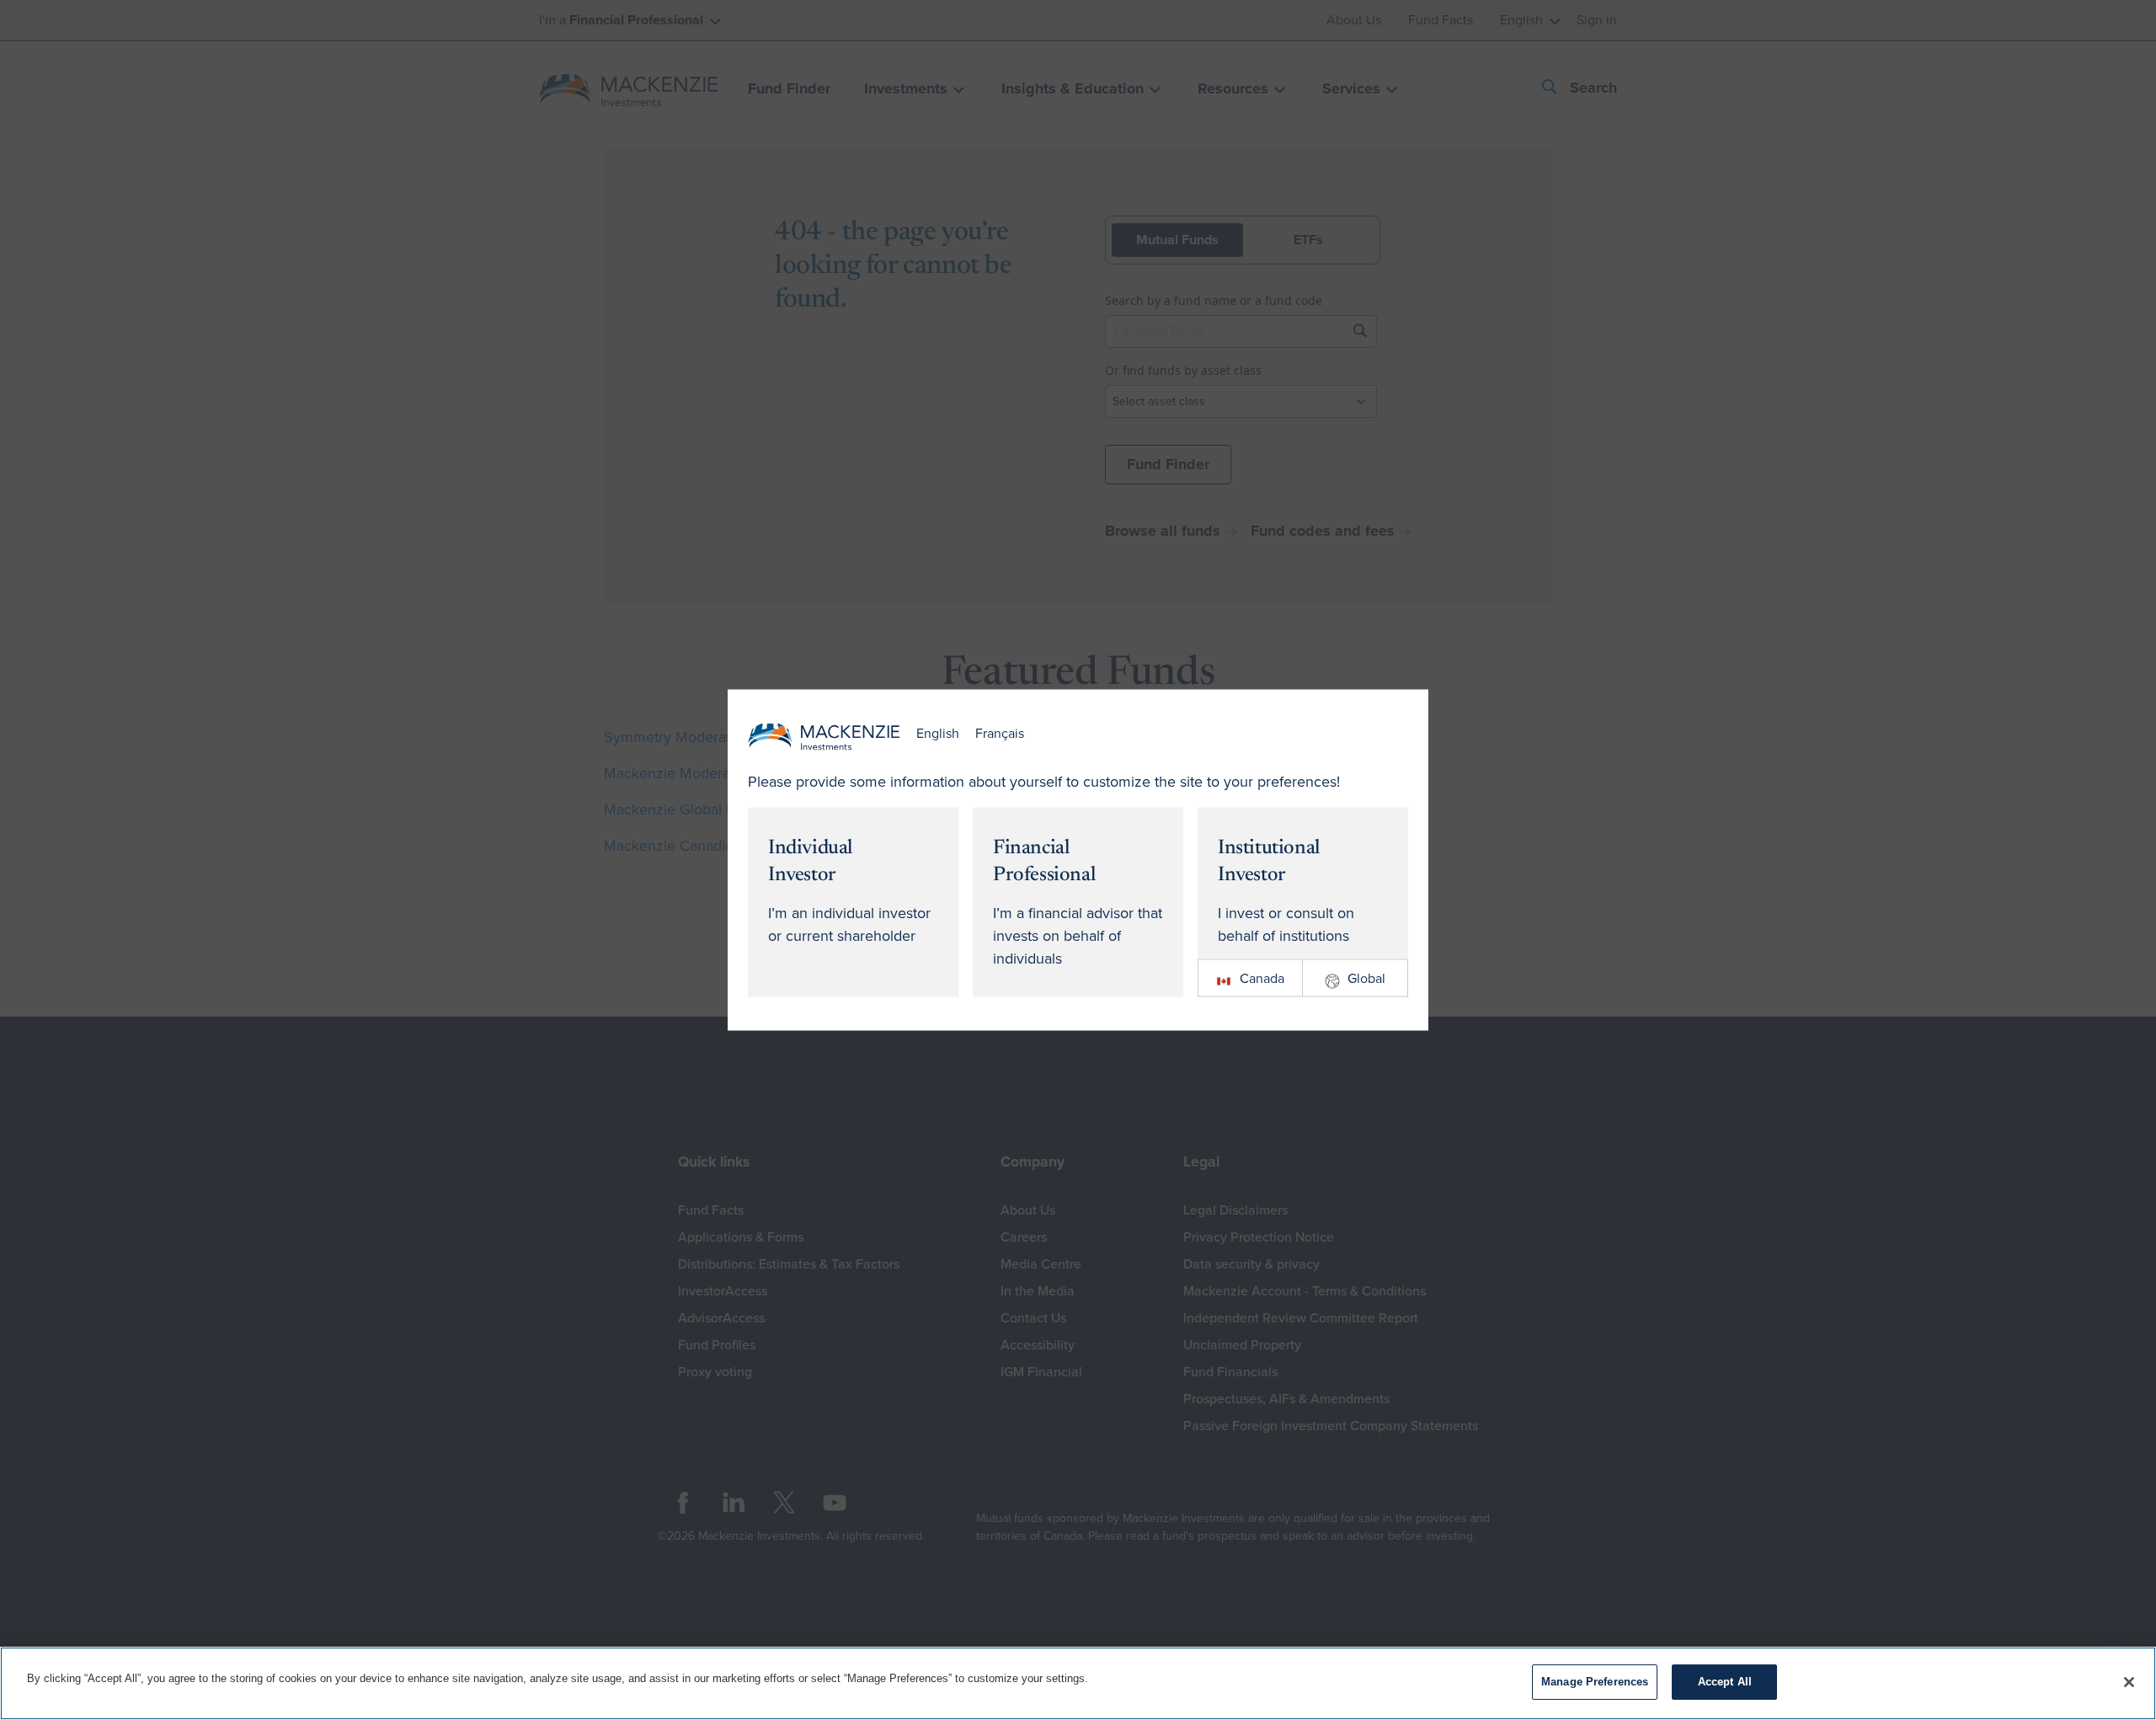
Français (1000, 734)
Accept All (1725, 1682)
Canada (1262, 978)
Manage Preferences (1595, 1682)
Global (1366, 978)
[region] (1078, 1683)
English (938, 734)
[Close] (2129, 1682)
